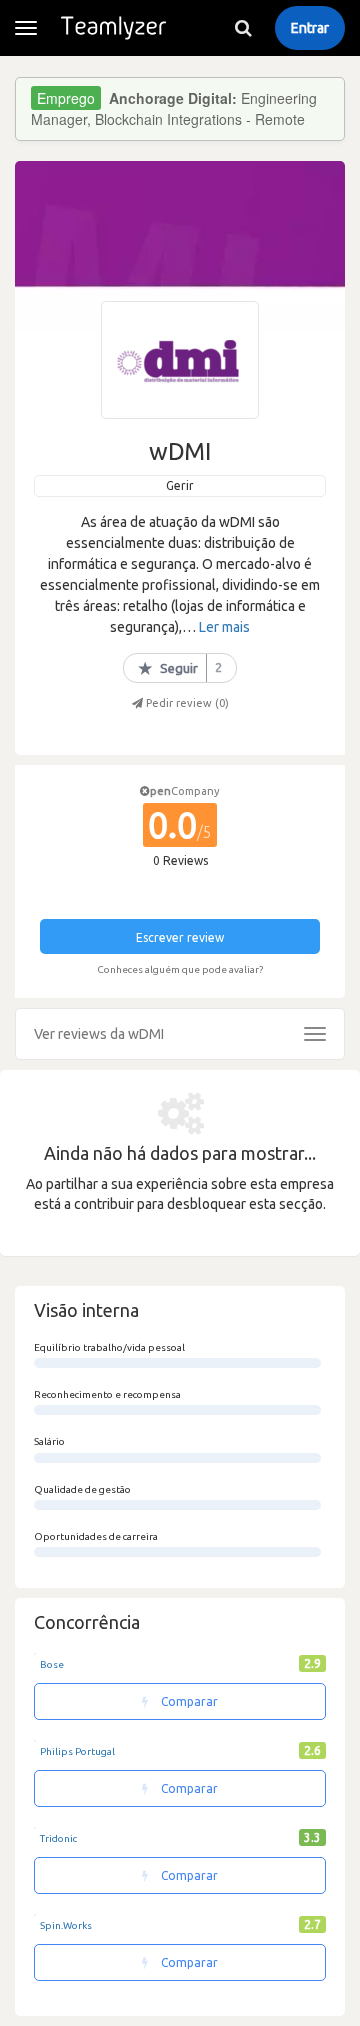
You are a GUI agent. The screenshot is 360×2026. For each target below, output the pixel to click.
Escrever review (180, 937)
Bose (52, 1664)
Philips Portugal (77, 1751)
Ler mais (224, 627)
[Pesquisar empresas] (243, 28)
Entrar (310, 28)
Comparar (188, 1701)
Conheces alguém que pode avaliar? (180, 969)
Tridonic (58, 1838)
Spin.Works (66, 1925)
